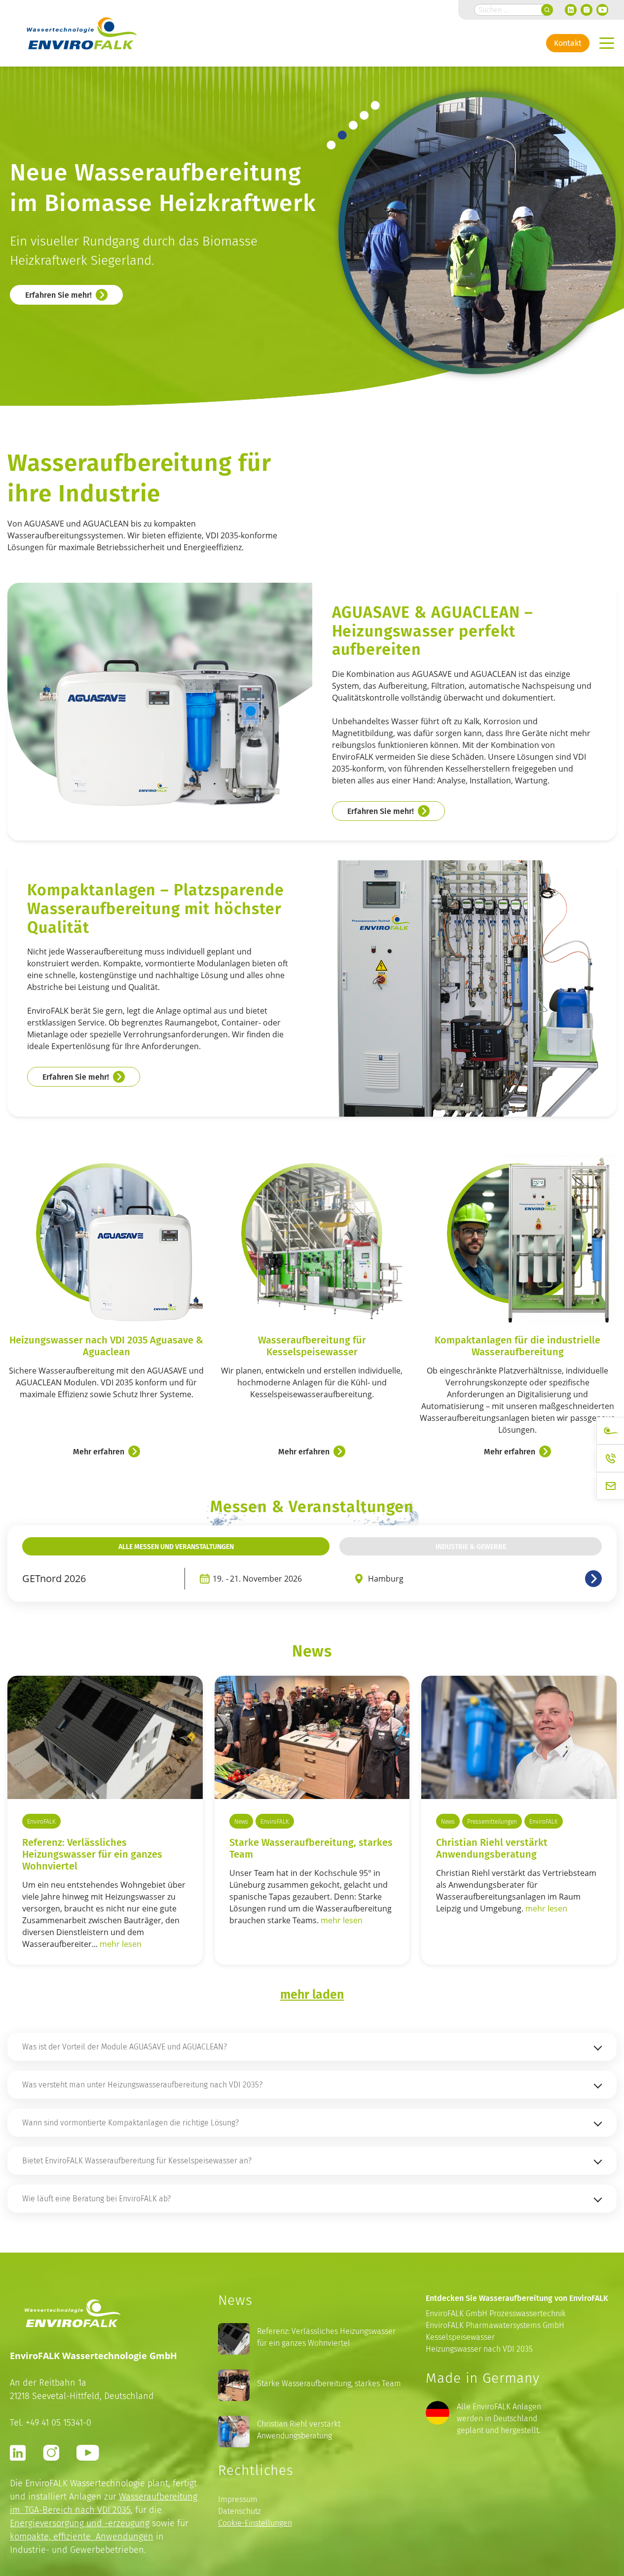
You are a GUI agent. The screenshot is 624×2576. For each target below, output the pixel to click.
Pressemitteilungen (492, 1821)
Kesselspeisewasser (460, 2337)
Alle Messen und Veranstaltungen (176, 1546)
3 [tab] (353, 125)
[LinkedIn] (571, 10)
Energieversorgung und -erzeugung (80, 2523)
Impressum (238, 2499)
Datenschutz (239, 2511)
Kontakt (568, 43)
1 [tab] (331, 145)
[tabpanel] (316, 233)
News (241, 1821)
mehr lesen (121, 1944)
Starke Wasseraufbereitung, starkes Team (311, 1848)
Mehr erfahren (99, 1451)
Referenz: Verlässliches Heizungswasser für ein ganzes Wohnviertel (326, 2337)
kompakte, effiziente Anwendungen (82, 2536)
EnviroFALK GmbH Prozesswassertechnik (496, 2313)
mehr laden (312, 1994)
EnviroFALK (41, 1821)
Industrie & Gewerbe (471, 1546)
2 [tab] (342, 135)
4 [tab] (364, 115)
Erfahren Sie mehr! (58, 295)
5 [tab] (375, 105)
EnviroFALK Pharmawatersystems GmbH (495, 2325)
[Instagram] (587, 10)
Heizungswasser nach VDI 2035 (479, 2349)
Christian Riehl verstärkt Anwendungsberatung (492, 1848)
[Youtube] (602, 10)
